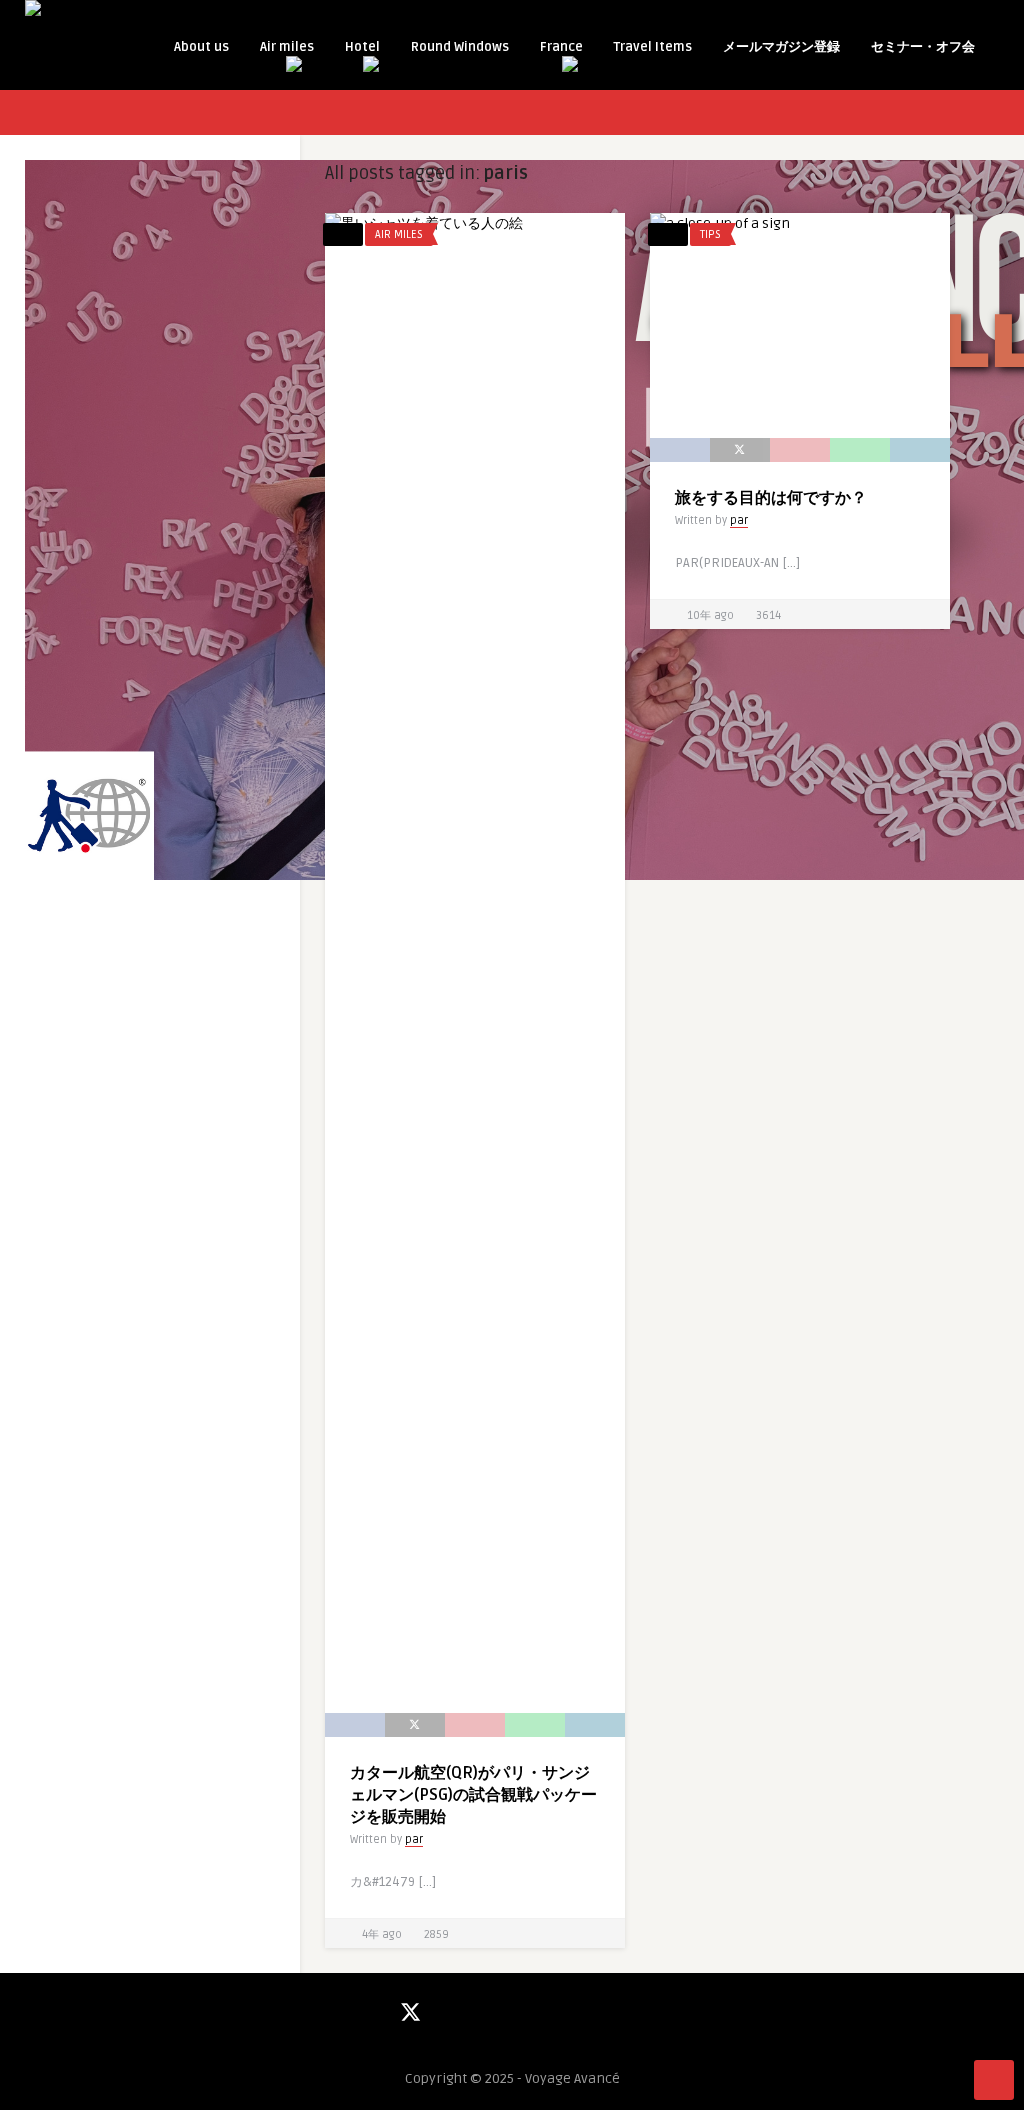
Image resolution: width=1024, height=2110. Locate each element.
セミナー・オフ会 (923, 47)
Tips (710, 234)
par (414, 1839)
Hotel (362, 47)
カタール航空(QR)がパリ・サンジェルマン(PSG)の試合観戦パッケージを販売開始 (473, 1795)
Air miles (287, 47)
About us (201, 47)
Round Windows (460, 47)
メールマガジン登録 (781, 47)
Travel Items (653, 47)
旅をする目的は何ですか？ (771, 498)
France (561, 47)
